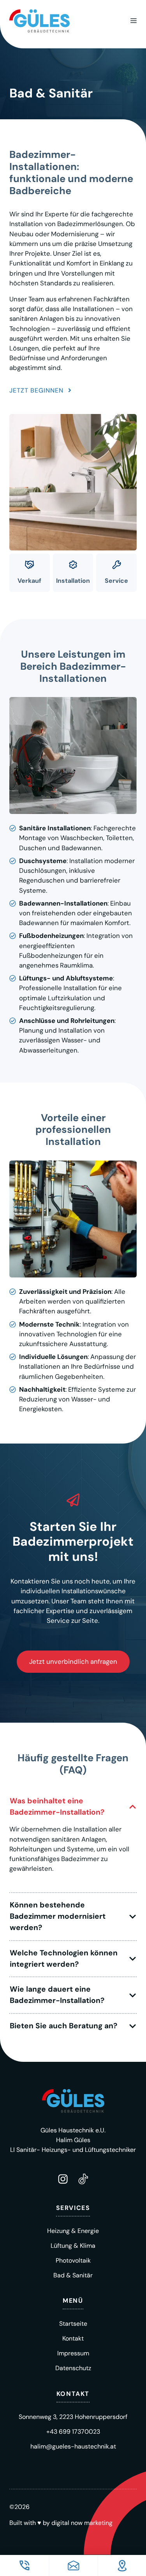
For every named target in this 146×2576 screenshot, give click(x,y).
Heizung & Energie (73, 2231)
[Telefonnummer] (24, 2565)
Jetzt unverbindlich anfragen (73, 1661)
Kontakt (73, 2338)
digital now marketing (82, 2523)
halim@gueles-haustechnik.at (73, 2446)
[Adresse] (122, 2565)
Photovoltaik (73, 2260)
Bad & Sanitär (73, 2275)
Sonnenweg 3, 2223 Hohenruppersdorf (73, 2417)
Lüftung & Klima (73, 2246)
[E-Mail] (73, 2565)
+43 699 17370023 (73, 2432)
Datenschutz (73, 2368)
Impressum (73, 2353)
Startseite (73, 2324)
